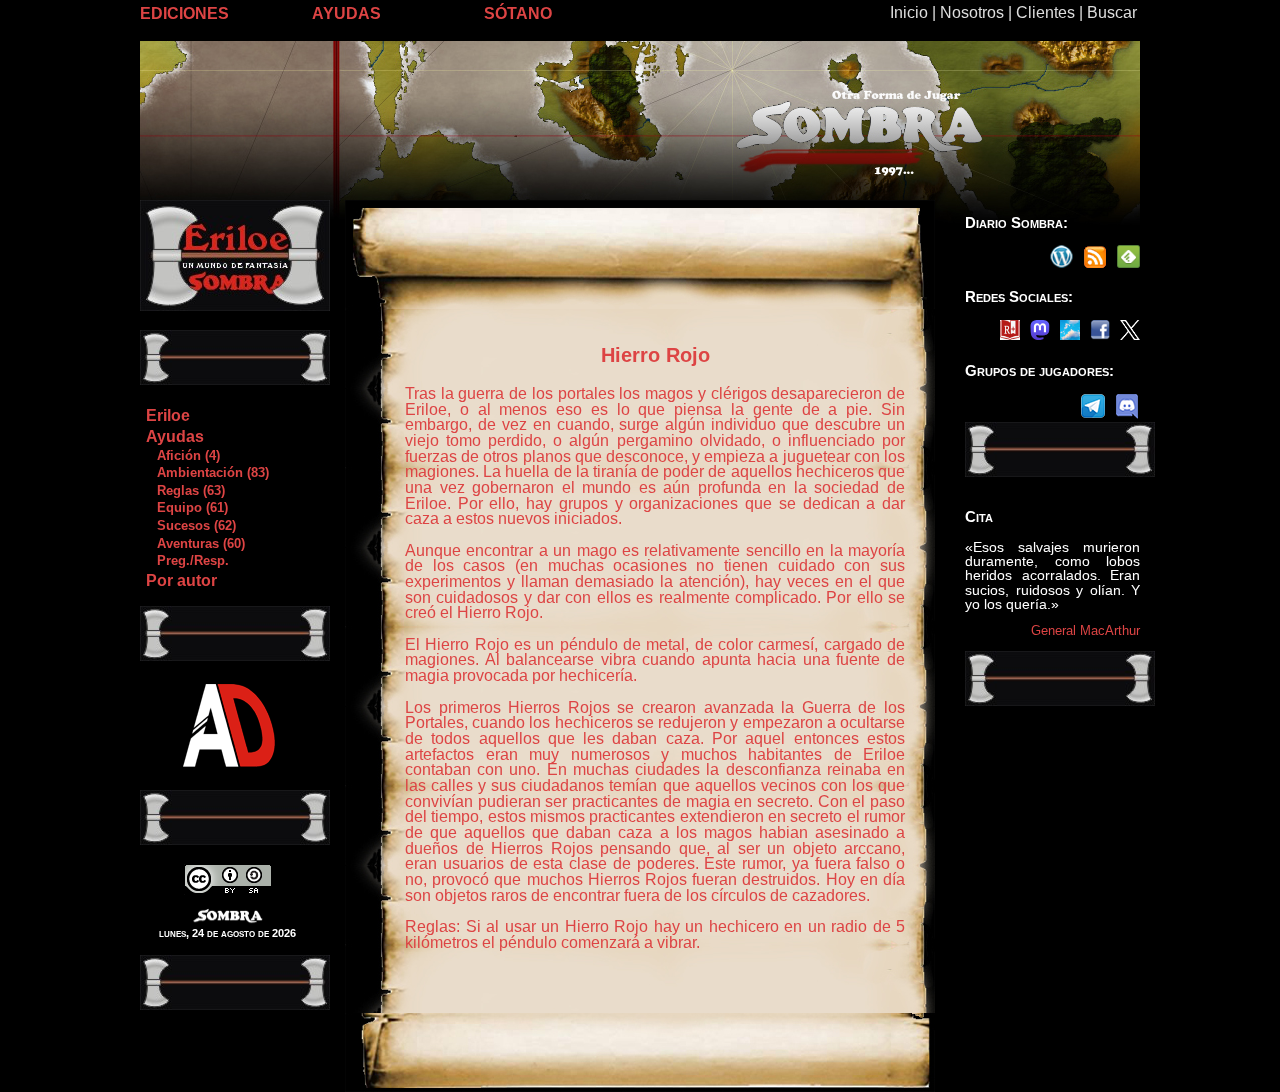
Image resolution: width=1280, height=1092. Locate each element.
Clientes (1045, 12)
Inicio (909, 12)
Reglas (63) (185, 490)
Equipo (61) (186, 507)
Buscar (1112, 12)
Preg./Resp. (187, 560)
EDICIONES (184, 13)
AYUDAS (346, 13)
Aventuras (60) (195, 543)
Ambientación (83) (207, 472)
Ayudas (175, 436)
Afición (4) (182, 455)
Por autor (181, 580)
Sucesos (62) (190, 525)
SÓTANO (518, 13)
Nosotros (972, 12)
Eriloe (168, 415)
